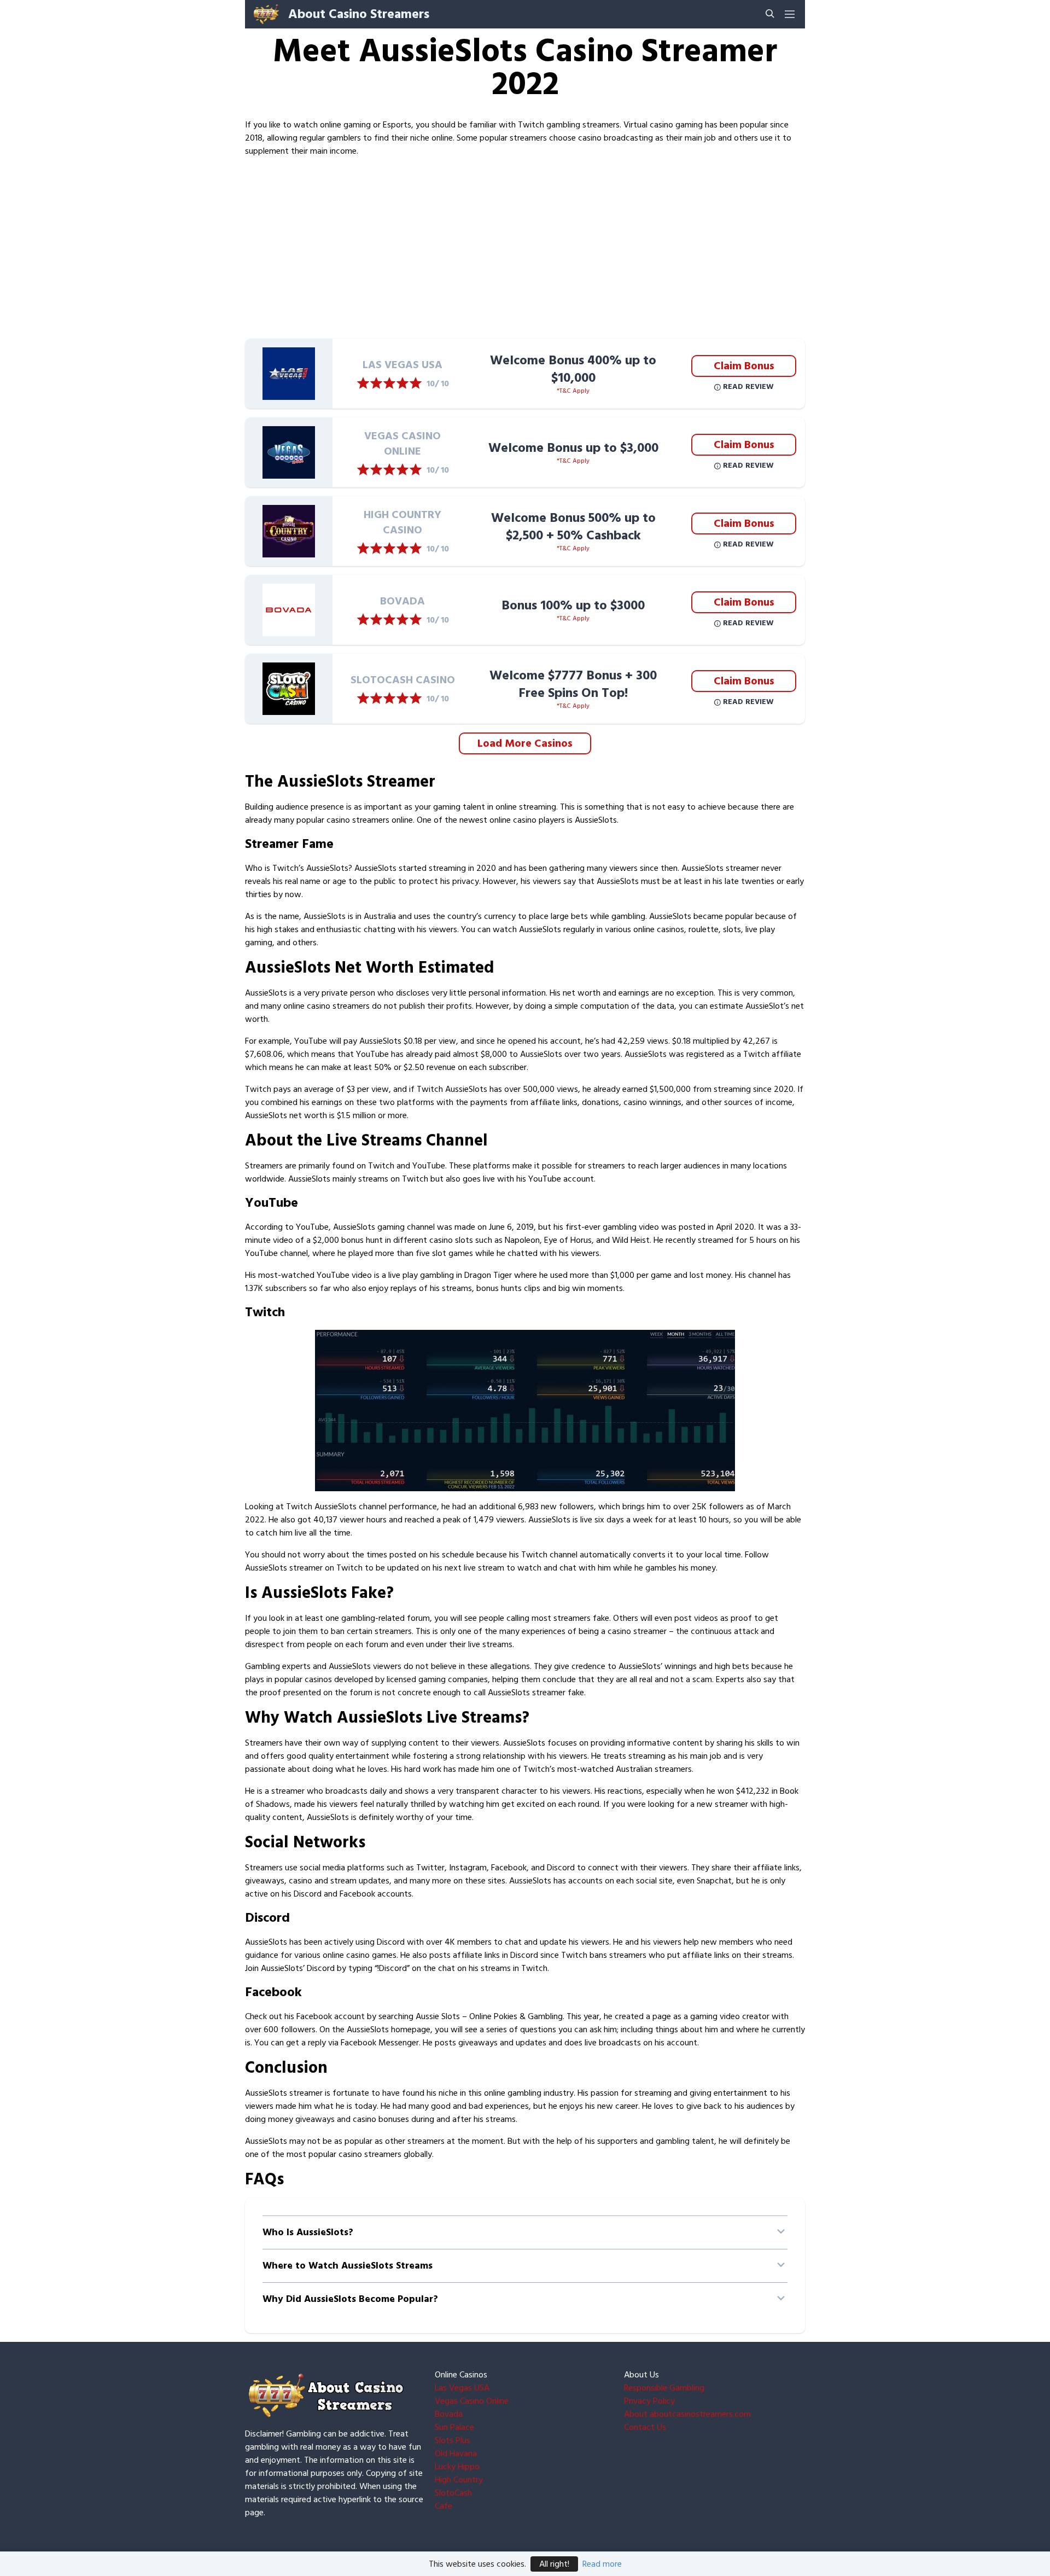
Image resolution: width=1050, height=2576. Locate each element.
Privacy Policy (649, 2401)
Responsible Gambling (664, 2388)
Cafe (444, 2506)
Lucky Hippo (457, 2467)
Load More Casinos (525, 743)
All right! (554, 2564)
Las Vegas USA (462, 2388)
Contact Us (645, 2427)
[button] (525, 2232)
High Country (459, 2480)
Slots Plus (453, 2440)
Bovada (449, 2414)
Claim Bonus (744, 366)
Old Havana (456, 2453)
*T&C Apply (573, 391)
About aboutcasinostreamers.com (687, 2414)
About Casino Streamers (359, 14)
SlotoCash (453, 2493)
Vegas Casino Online (472, 2401)
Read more (602, 2564)
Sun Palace (454, 2427)
